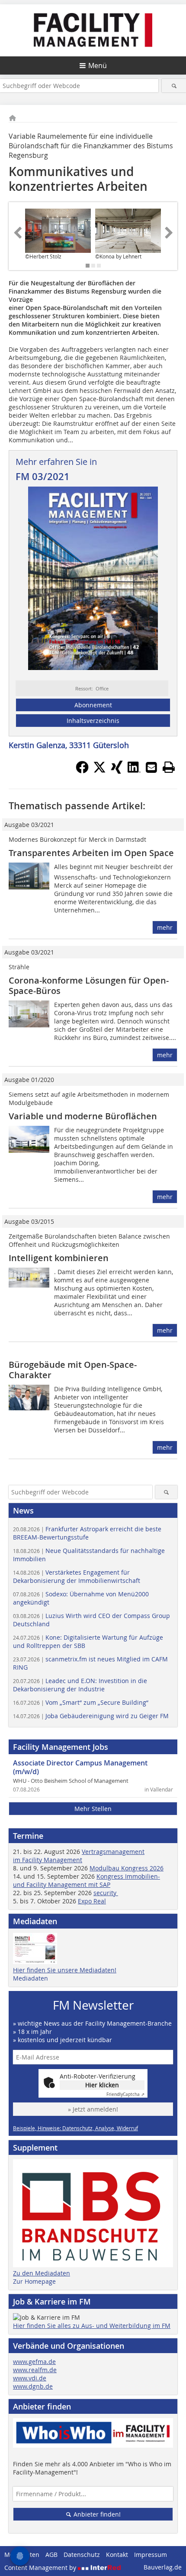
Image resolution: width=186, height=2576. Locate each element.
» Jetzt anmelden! (93, 2109)
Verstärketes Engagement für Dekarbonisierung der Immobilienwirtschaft (77, 1576)
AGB (51, 2555)
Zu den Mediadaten (42, 2273)
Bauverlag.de (163, 2567)
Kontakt (117, 2555)
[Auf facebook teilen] (82, 771)
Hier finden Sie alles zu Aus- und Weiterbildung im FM (92, 2326)
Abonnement (93, 705)
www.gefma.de (34, 2362)
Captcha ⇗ (125, 2094)
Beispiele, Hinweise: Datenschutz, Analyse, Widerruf (75, 2128)
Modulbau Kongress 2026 (127, 1868)
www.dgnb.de (33, 2386)
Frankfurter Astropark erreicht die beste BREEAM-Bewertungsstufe (87, 1533)
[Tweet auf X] (99, 771)
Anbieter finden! (96, 2514)
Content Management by (41, 2568)
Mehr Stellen (93, 1809)
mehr (165, 927)
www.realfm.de (35, 2370)
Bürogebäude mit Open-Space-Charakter (73, 1370)
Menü (98, 65)
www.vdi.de (30, 2378)
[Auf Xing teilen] (117, 771)
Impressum (151, 2555)
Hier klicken (102, 2085)
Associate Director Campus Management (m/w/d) (80, 1767)
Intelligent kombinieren (59, 1258)
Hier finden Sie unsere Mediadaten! (65, 1970)
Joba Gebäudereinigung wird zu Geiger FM (91, 1716)
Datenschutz (82, 2555)
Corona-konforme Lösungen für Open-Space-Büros (89, 986)
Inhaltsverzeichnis (93, 721)
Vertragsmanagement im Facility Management (79, 1856)
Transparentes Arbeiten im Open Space (91, 853)
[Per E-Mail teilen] (151, 767)
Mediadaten (30, 1978)
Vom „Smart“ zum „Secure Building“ (81, 1702)
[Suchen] (174, 86)
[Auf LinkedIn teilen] (134, 771)
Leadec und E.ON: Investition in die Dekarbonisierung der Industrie (80, 1685)
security (106, 1893)
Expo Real (92, 1901)
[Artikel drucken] (169, 767)
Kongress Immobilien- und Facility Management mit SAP (87, 1880)
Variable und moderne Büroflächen (83, 1116)
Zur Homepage (34, 2281)
